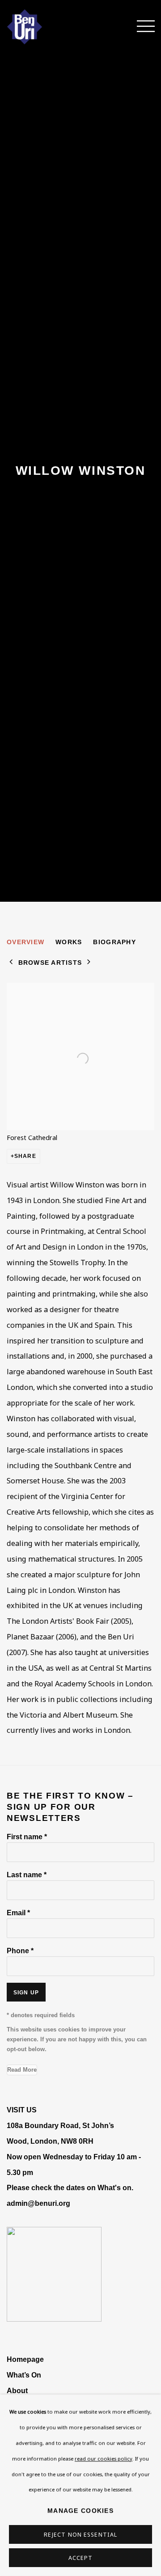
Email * (18, 1913)
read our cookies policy (104, 2458)
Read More (22, 2070)
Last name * (27, 1875)
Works (69, 942)
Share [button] (25, 1156)
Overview (25, 942)
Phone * (20, 1951)
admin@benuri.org (38, 2203)
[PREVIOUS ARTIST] (11, 963)
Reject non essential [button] (80, 2535)
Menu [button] (141, 27)
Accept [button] (81, 2558)
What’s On (24, 2375)
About (17, 2390)
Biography (114, 942)
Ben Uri (38, 27)
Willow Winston (80, 471)
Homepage (25, 2359)
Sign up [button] (26, 1993)
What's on (114, 2187)
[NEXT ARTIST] (89, 963)
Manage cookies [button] (80, 2511)
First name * (27, 1837)
